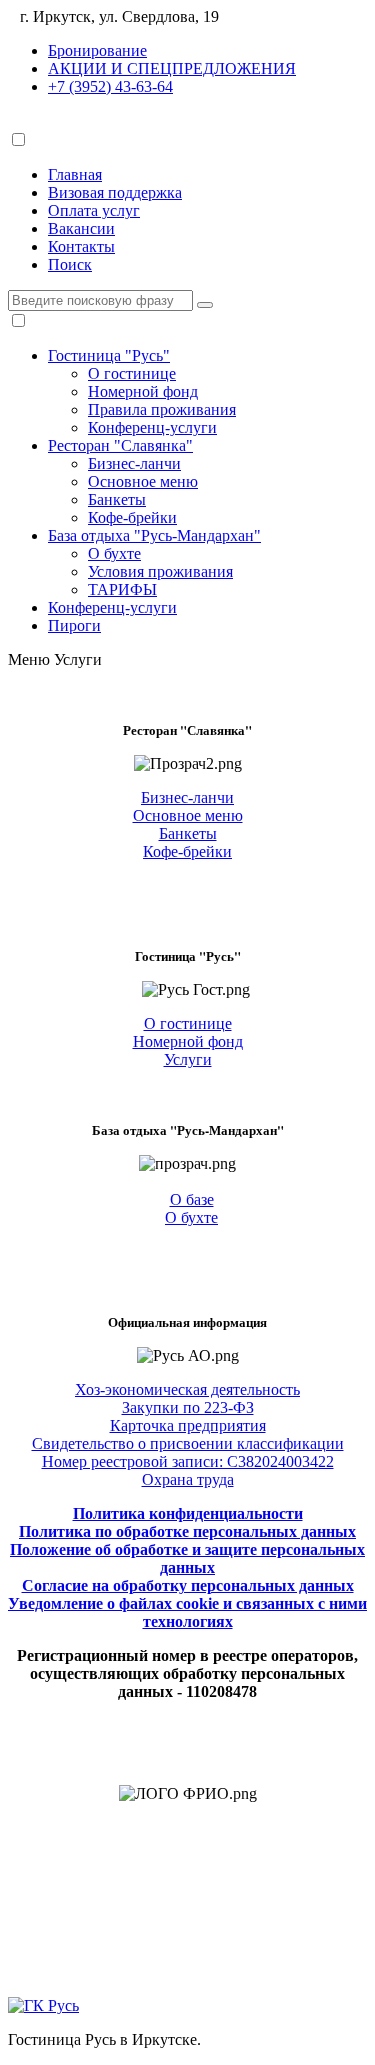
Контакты (81, 246)
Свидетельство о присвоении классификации (188, 1443)
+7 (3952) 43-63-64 (110, 86)
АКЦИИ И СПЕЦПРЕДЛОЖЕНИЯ (172, 68)
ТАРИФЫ (122, 589)
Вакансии (81, 228)
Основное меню (143, 481)
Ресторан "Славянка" (120, 445)
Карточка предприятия (188, 1425)
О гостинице (132, 373)
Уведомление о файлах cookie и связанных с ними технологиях (187, 1612)
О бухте (114, 553)
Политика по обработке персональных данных (187, 1531)
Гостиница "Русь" (109, 355)
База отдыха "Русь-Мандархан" (154, 535)
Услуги (78, 659)
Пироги (74, 625)
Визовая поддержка (115, 192)
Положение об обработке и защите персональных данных (187, 1558)
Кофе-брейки (132, 517)
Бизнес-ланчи (134, 463)
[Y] (205, 305)
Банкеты (117, 499)
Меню (29, 659)
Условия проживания (160, 571)
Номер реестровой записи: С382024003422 (188, 1461)
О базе (192, 1199)
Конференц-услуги (152, 427)
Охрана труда (188, 1479)
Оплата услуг (94, 210)
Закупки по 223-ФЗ (188, 1407)
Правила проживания (162, 409)
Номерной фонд (143, 391)
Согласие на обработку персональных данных (188, 1585)
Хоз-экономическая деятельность (187, 1389)
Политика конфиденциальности (188, 1513)
